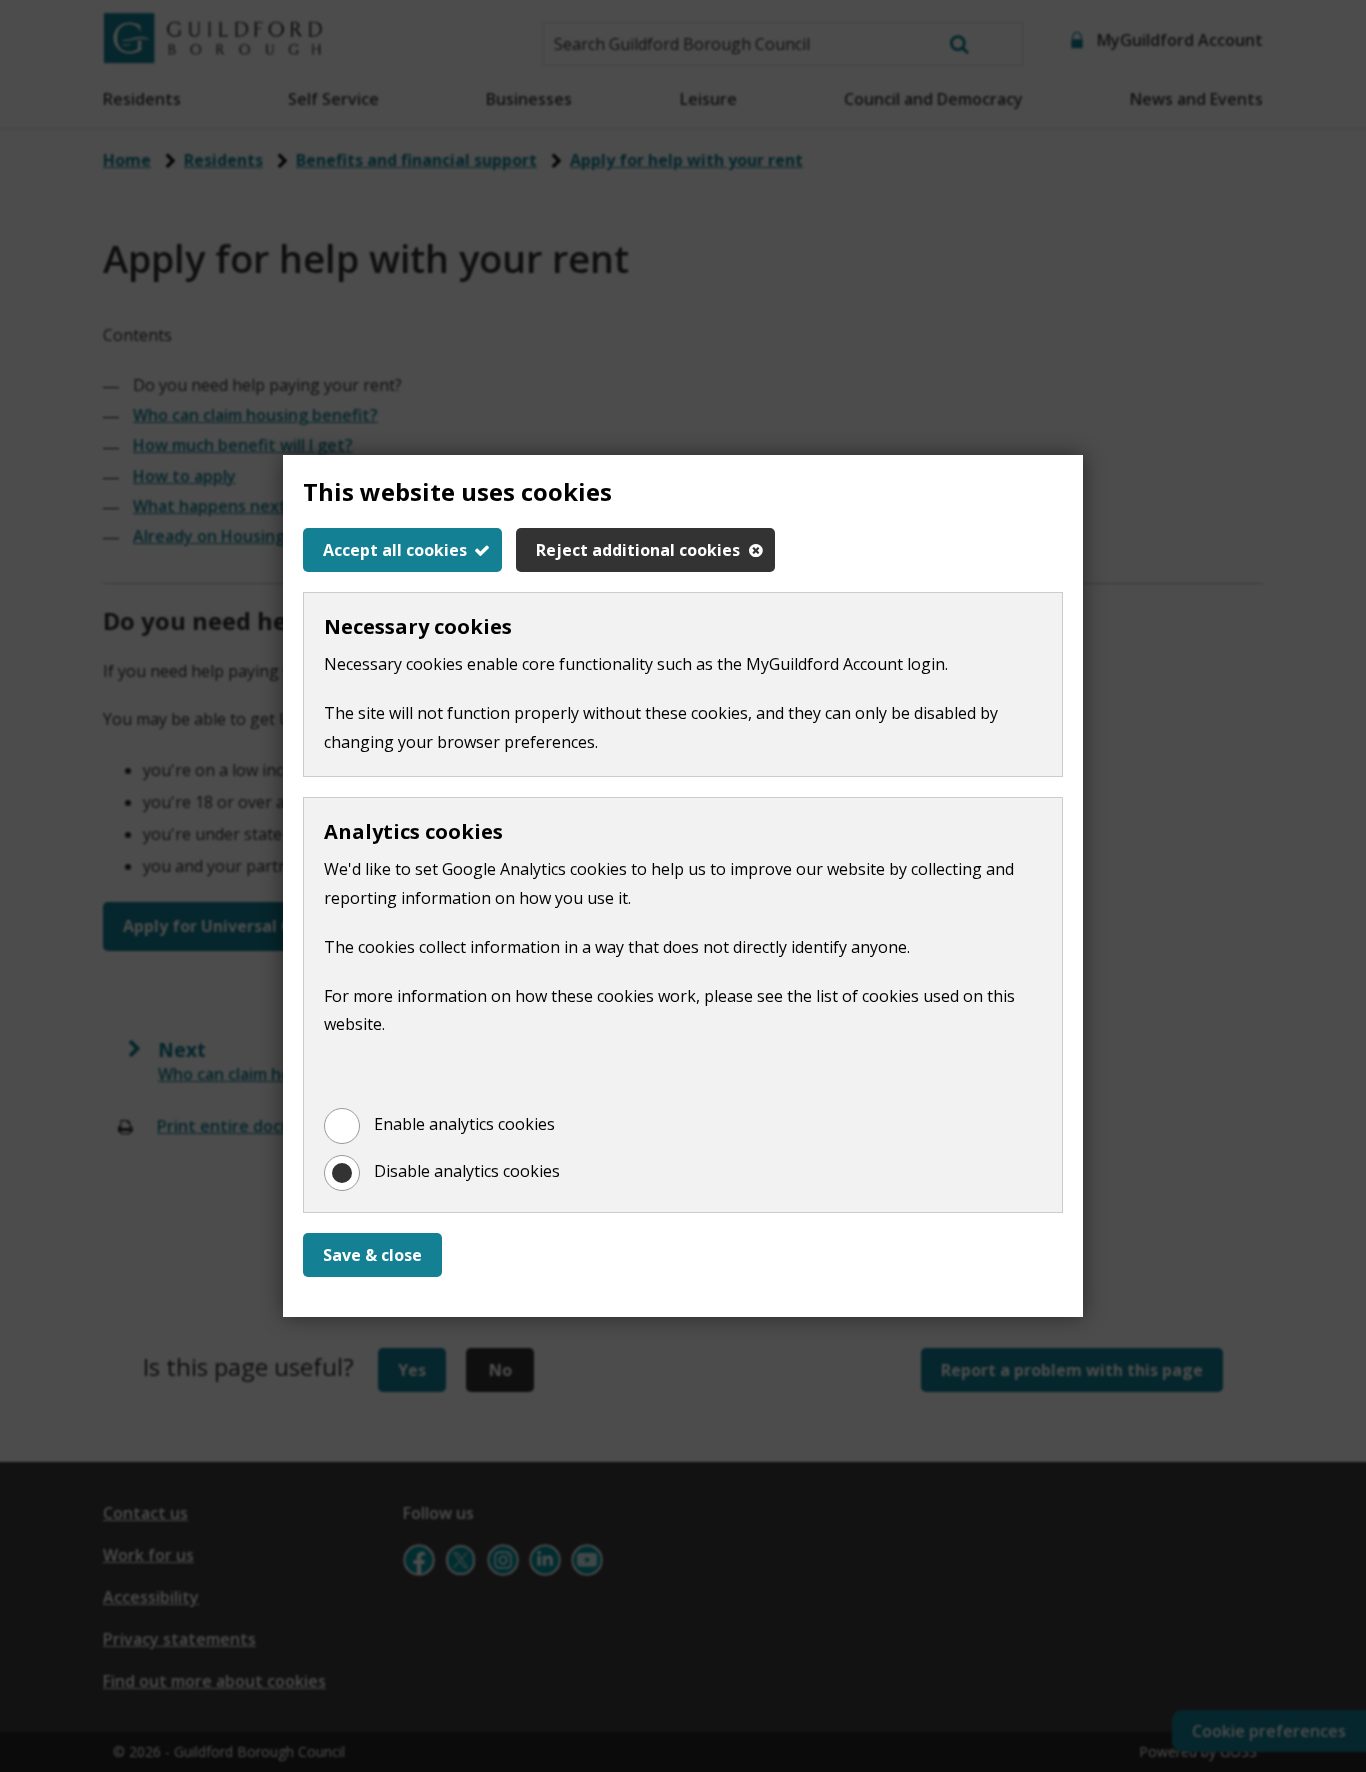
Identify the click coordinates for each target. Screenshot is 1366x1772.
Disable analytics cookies (467, 1171)
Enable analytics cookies (464, 1124)
